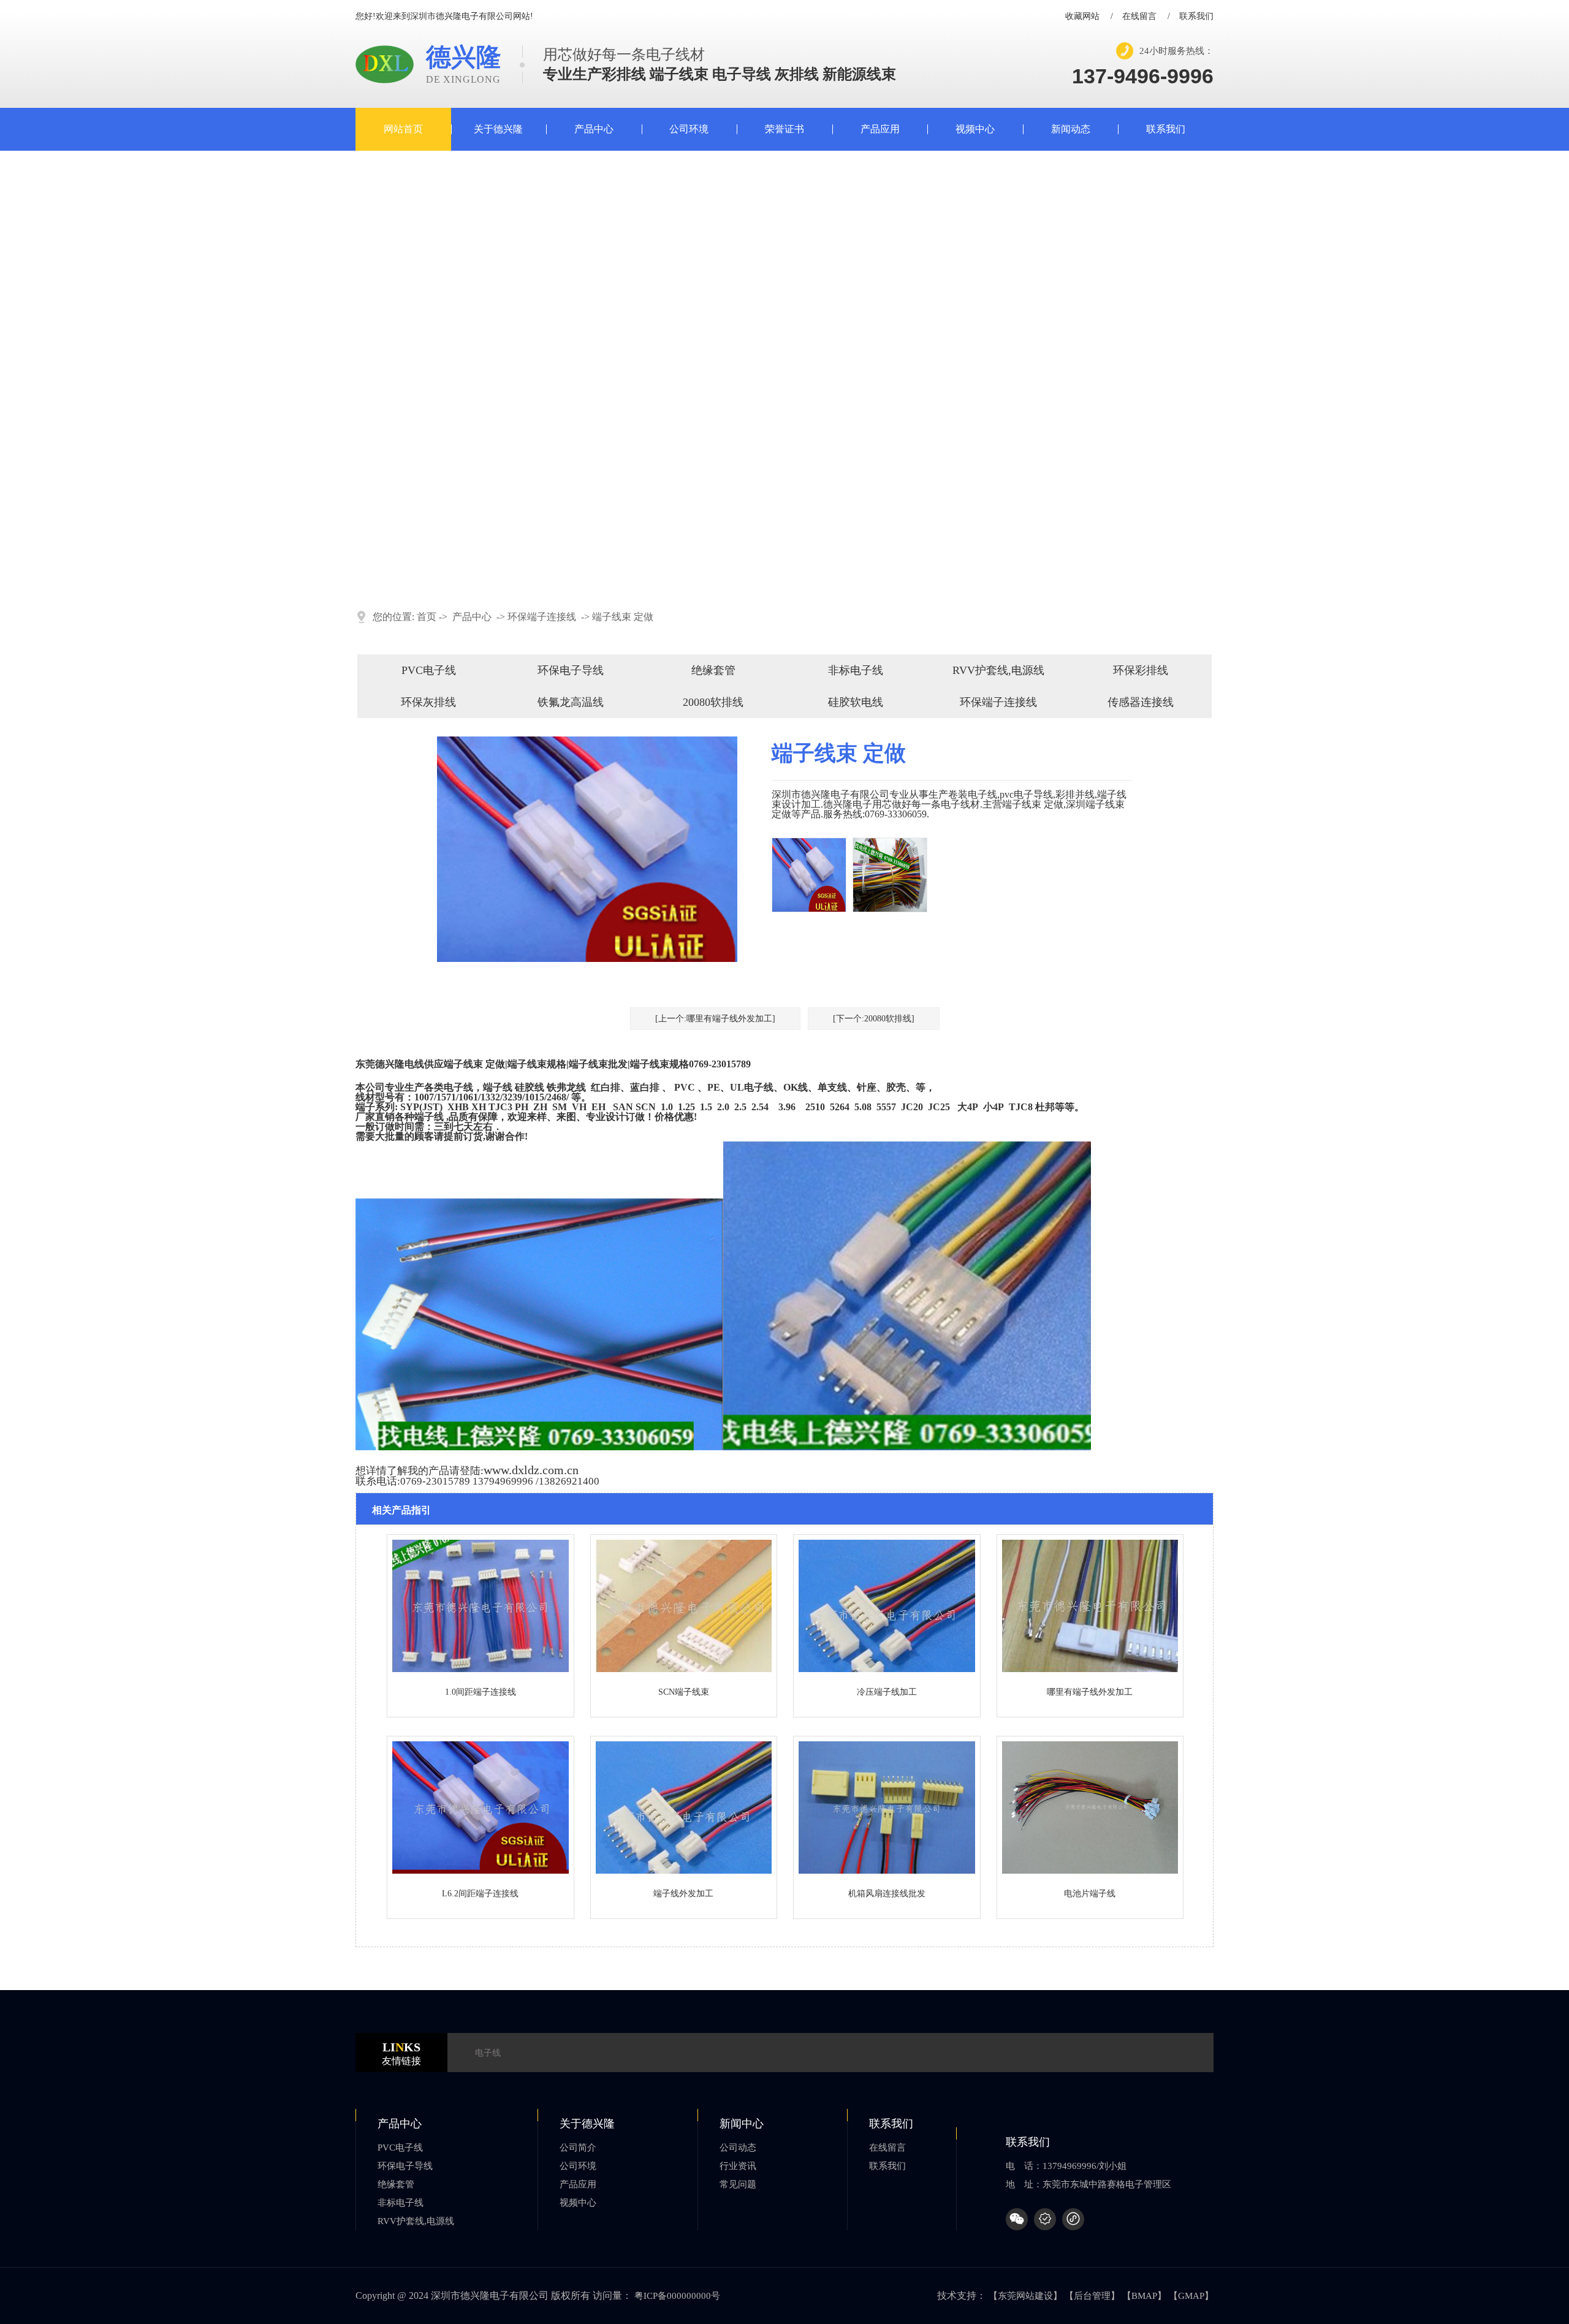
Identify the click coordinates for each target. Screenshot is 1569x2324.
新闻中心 (742, 2124)
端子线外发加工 (683, 1894)
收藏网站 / (1089, 17)
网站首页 (403, 129)
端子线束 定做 (623, 617)
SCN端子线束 (684, 1692)
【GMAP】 (1191, 2296)
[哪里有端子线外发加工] (1090, 1669)
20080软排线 (713, 702)
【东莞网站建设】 (1025, 2296)
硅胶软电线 (856, 702)
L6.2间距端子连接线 (480, 1894)
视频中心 (975, 129)
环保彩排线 (1141, 670)
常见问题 (738, 2184)
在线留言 (887, 2148)
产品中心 (594, 129)
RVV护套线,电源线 (998, 670)
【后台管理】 (1092, 2296)
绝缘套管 (713, 670)
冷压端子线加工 (887, 1692)
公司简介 (578, 2148)
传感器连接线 (1141, 702)
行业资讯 (738, 2166)
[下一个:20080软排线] (874, 1019)
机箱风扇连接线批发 (887, 1894)
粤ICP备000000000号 (677, 2296)
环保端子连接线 (542, 617)
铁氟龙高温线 (571, 702)
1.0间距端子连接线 (481, 1692)
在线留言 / (1146, 17)
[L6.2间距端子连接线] (481, 1871)
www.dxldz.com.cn (531, 1470)
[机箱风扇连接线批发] (887, 1871)
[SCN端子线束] (684, 1669)
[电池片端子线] (1090, 1871)
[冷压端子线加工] (887, 1669)
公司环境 (689, 129)
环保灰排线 (428, 702)
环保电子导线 (571, 670)
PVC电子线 (429, 670)
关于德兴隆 (498, 129)
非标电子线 (856, 670)
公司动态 (738, 2148)
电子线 (488, 2053)
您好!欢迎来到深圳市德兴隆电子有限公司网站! (444, 17)
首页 (427, 617)
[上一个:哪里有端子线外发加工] (715, 1019)
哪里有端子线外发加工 (1090, 1692)
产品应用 (880, 129)
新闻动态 (1071, 129)
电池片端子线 (1090, 1894)
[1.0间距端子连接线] (481, 1669)
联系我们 (1196, 17)
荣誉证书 (784, 129)
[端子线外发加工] (684, 1871)
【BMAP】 (1144, 2296)
